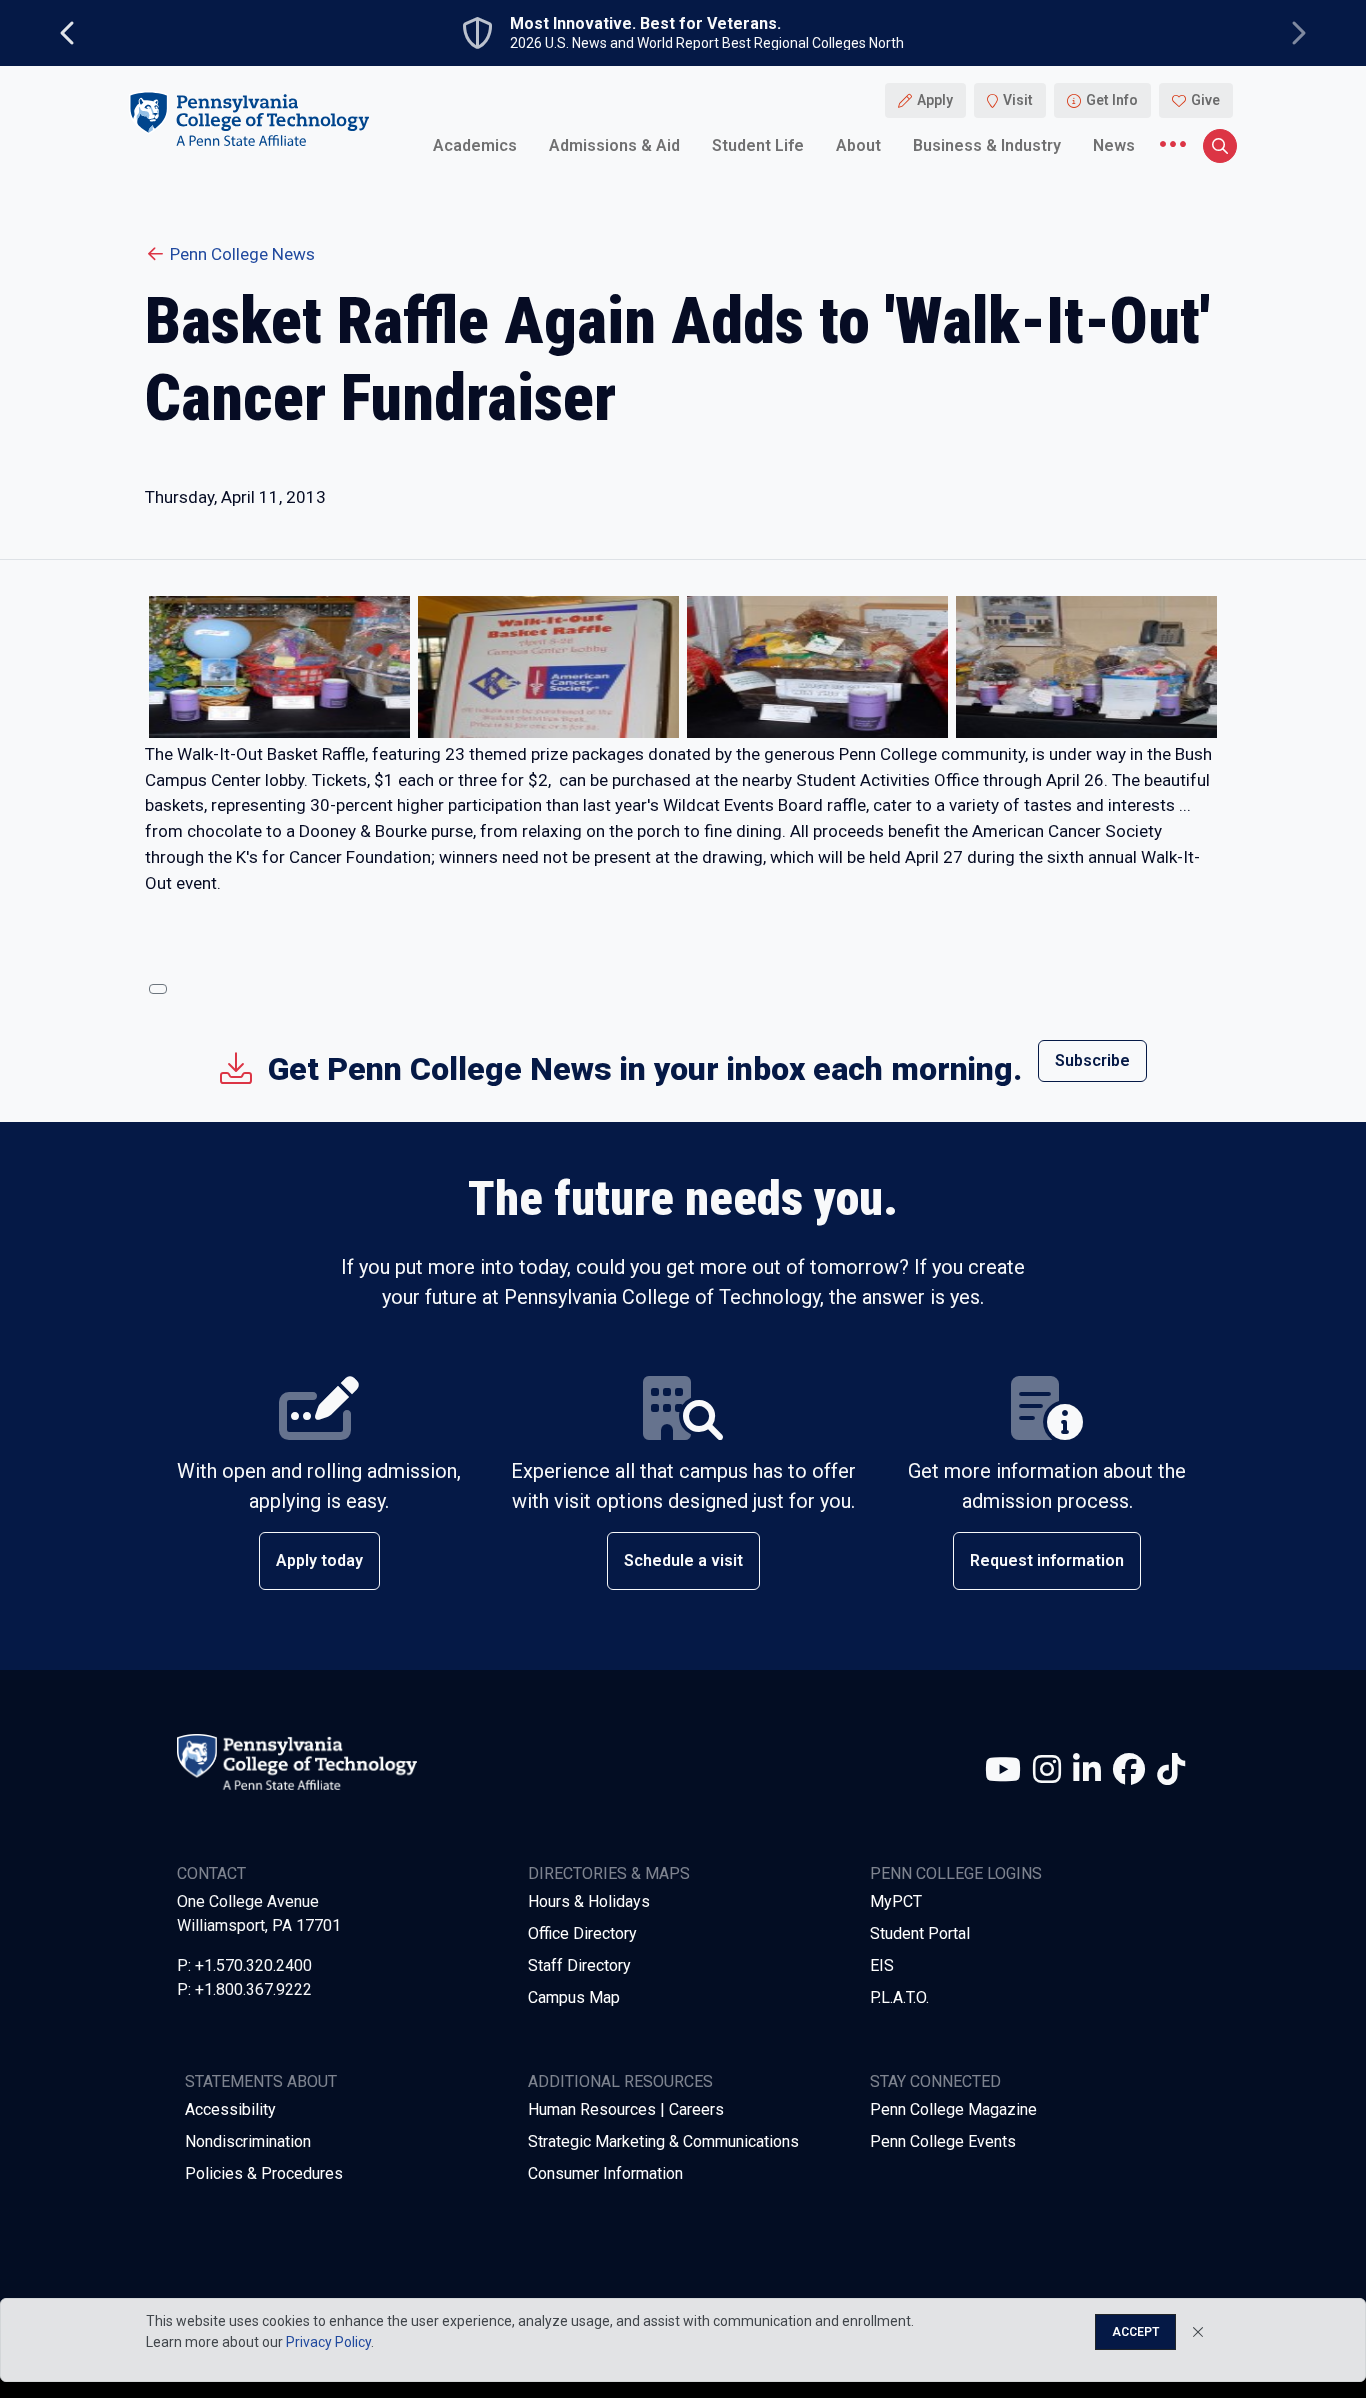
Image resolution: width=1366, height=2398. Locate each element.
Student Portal (920, 1933)
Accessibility (230, 2109)
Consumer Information (605, 2173)
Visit (1018, 100)
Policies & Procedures (264, 2173)
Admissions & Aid (614, 144)
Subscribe (1092, 1060)
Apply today (319, 1560)
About (858, 144)
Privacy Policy (328, 2342)
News (1114, 144)
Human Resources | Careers (626, 2109)
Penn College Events (943, 2141)
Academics (475, 144)
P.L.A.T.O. (899, 1997)
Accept (1135, 2332)
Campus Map (574, 1997)
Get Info (1112, 100)
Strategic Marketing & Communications (663, 2141)
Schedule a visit (683, 1560)
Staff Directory (579, 1965)
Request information (1047, 1560)
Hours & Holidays (589, 1901)
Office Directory (582, 1933)
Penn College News (242, 254)
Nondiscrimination (248, 2141)
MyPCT (896, 1901)
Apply (935, 100)
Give (1205, 100)
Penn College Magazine (953, 2109)
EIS (882, 1965)
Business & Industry (987, 144)
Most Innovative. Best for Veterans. (645, 24)
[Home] (249, 118)
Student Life (758, 144)
